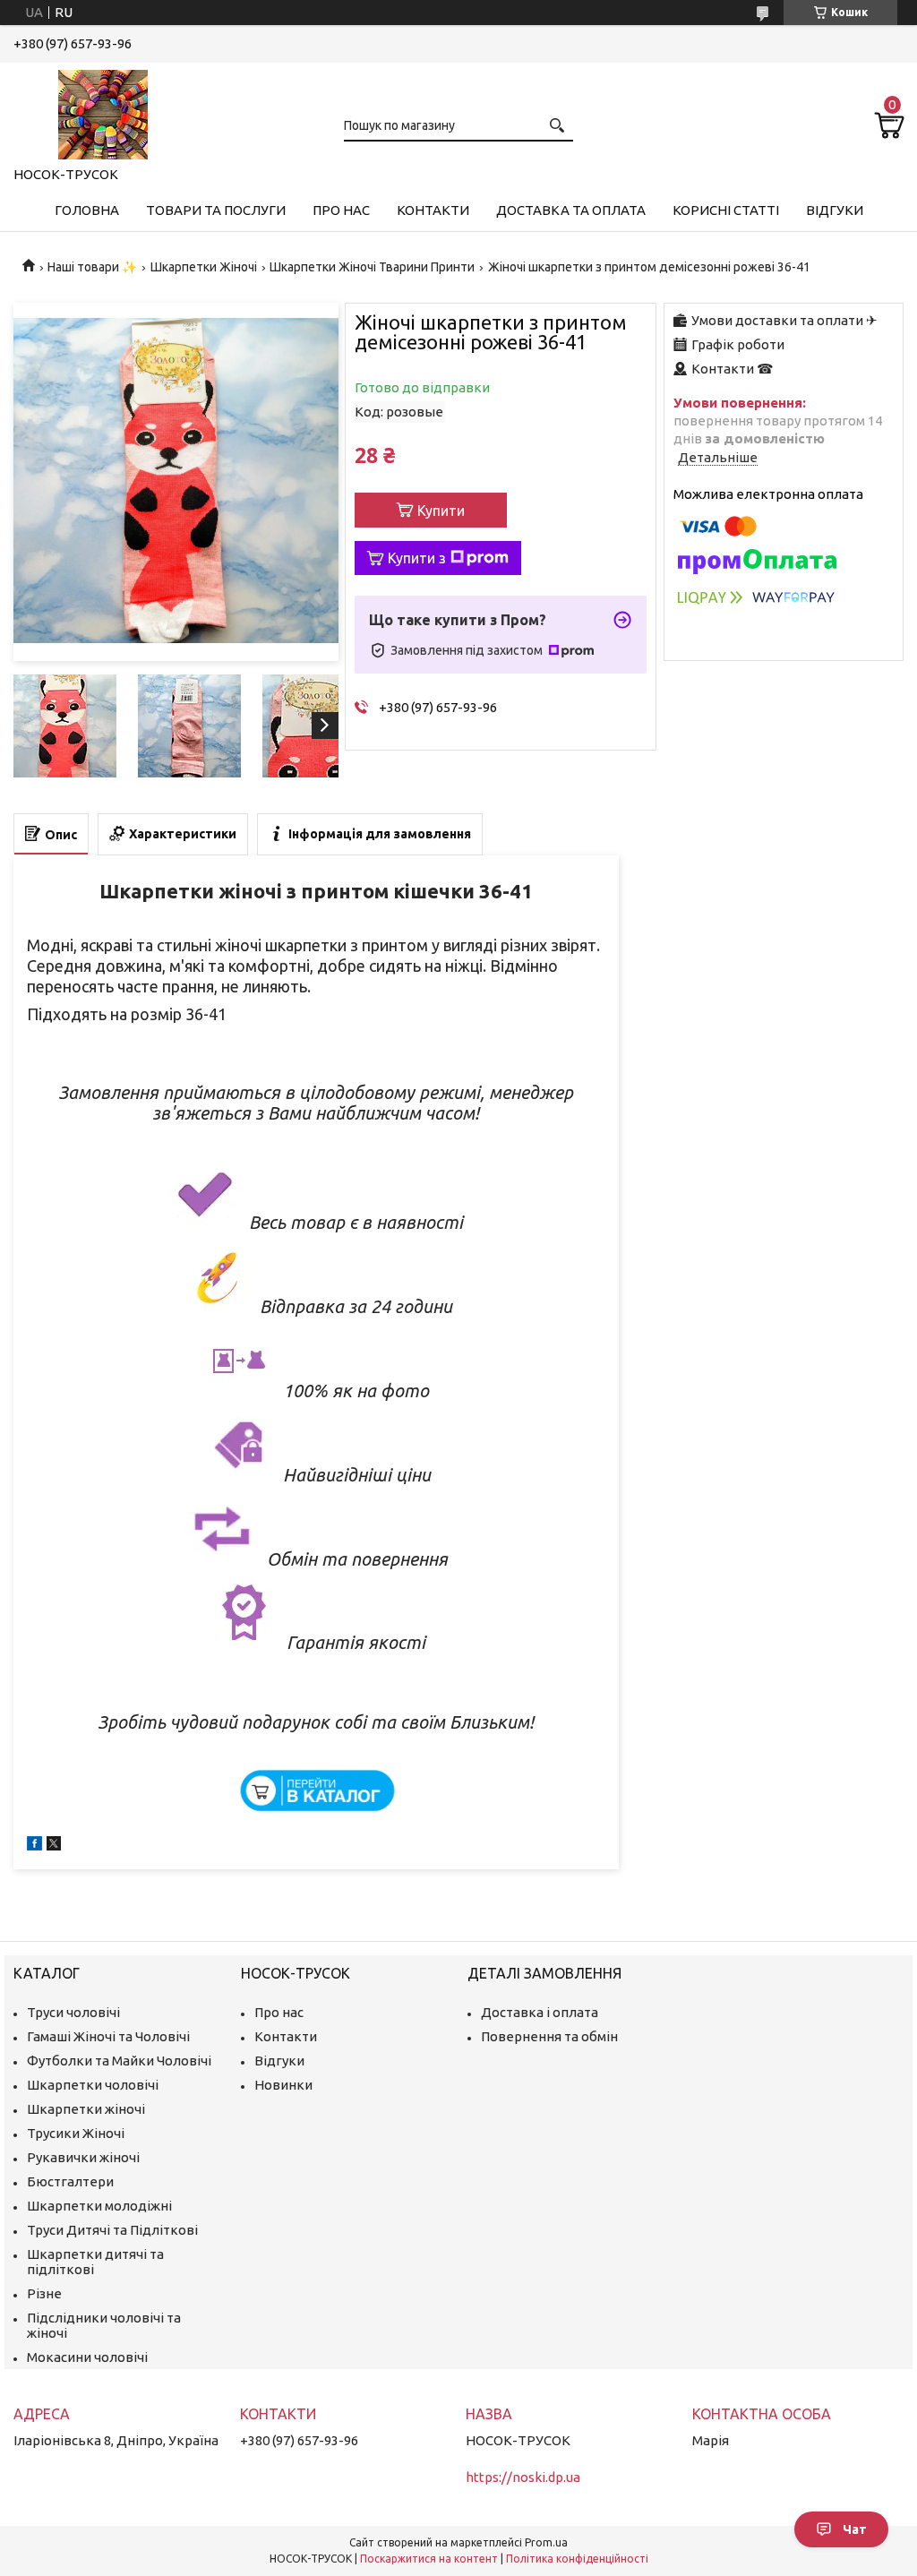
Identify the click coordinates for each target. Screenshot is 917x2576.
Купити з (417, 558)
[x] (54, 1846)
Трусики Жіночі (76, 2133)
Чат (855, 2529)
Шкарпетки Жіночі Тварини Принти (372, 267)
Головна (87, 210)
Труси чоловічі (73, 2012)
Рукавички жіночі (83, 2157)
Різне (44, 2293)
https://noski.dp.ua (523, 2477)
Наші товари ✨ (92, 267)
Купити (441, 511)
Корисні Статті (726, 210)
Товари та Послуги (216, 210)
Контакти (433, 210)
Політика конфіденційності (577, 2559)
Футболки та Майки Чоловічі (119, 2061)
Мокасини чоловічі (87, 2357)
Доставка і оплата (540, 2012)
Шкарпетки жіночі (86, 2109)
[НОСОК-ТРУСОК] (103, 111)
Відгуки (835, 210)
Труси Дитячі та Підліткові (112, 2230)
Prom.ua (546, 2542)
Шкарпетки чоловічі (93, 2085)
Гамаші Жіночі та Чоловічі (108, 2036)
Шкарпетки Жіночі (204, 267)
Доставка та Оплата (571, 210)
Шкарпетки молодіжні (99, 2206)
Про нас (341, 210)
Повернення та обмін (549, 2036)
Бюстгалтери (70, 2181)
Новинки (283, 2085)
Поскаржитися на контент (429, 2559)
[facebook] (34, 1846)
